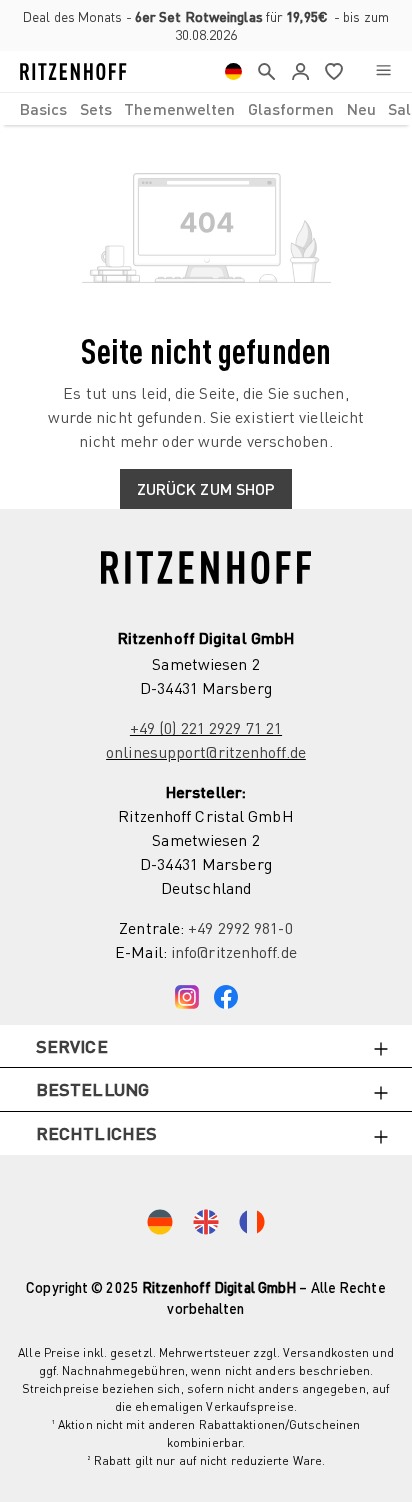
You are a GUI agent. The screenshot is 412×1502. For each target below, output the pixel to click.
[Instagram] (187, 992)
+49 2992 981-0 (240, 928)
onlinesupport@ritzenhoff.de (206, 752)
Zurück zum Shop (206, 488)
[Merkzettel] (334, 71)
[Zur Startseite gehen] (73, 71)
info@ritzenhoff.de (234, 952)
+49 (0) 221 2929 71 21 (206, 728)
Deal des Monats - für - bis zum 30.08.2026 (206, 25)
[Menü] (383, 71)
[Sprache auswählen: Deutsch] (233, 71)
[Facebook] (226, 992)
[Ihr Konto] (300, 71)
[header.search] (266, 71)
